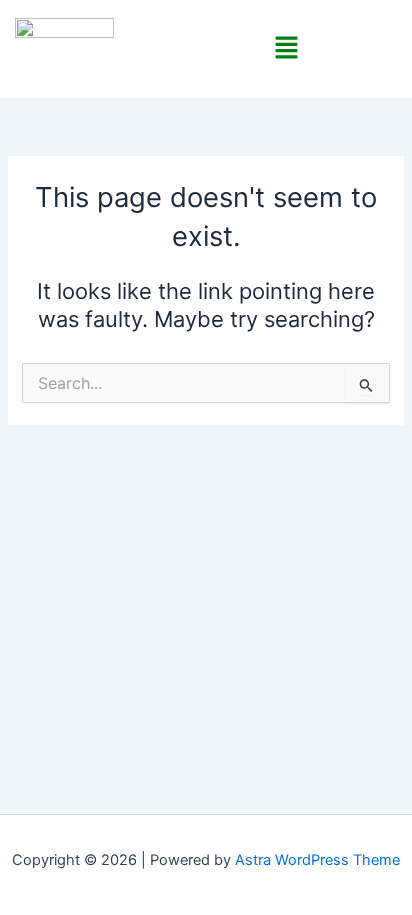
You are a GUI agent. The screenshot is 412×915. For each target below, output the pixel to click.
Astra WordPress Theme (317, 860)
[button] (287, 48)
